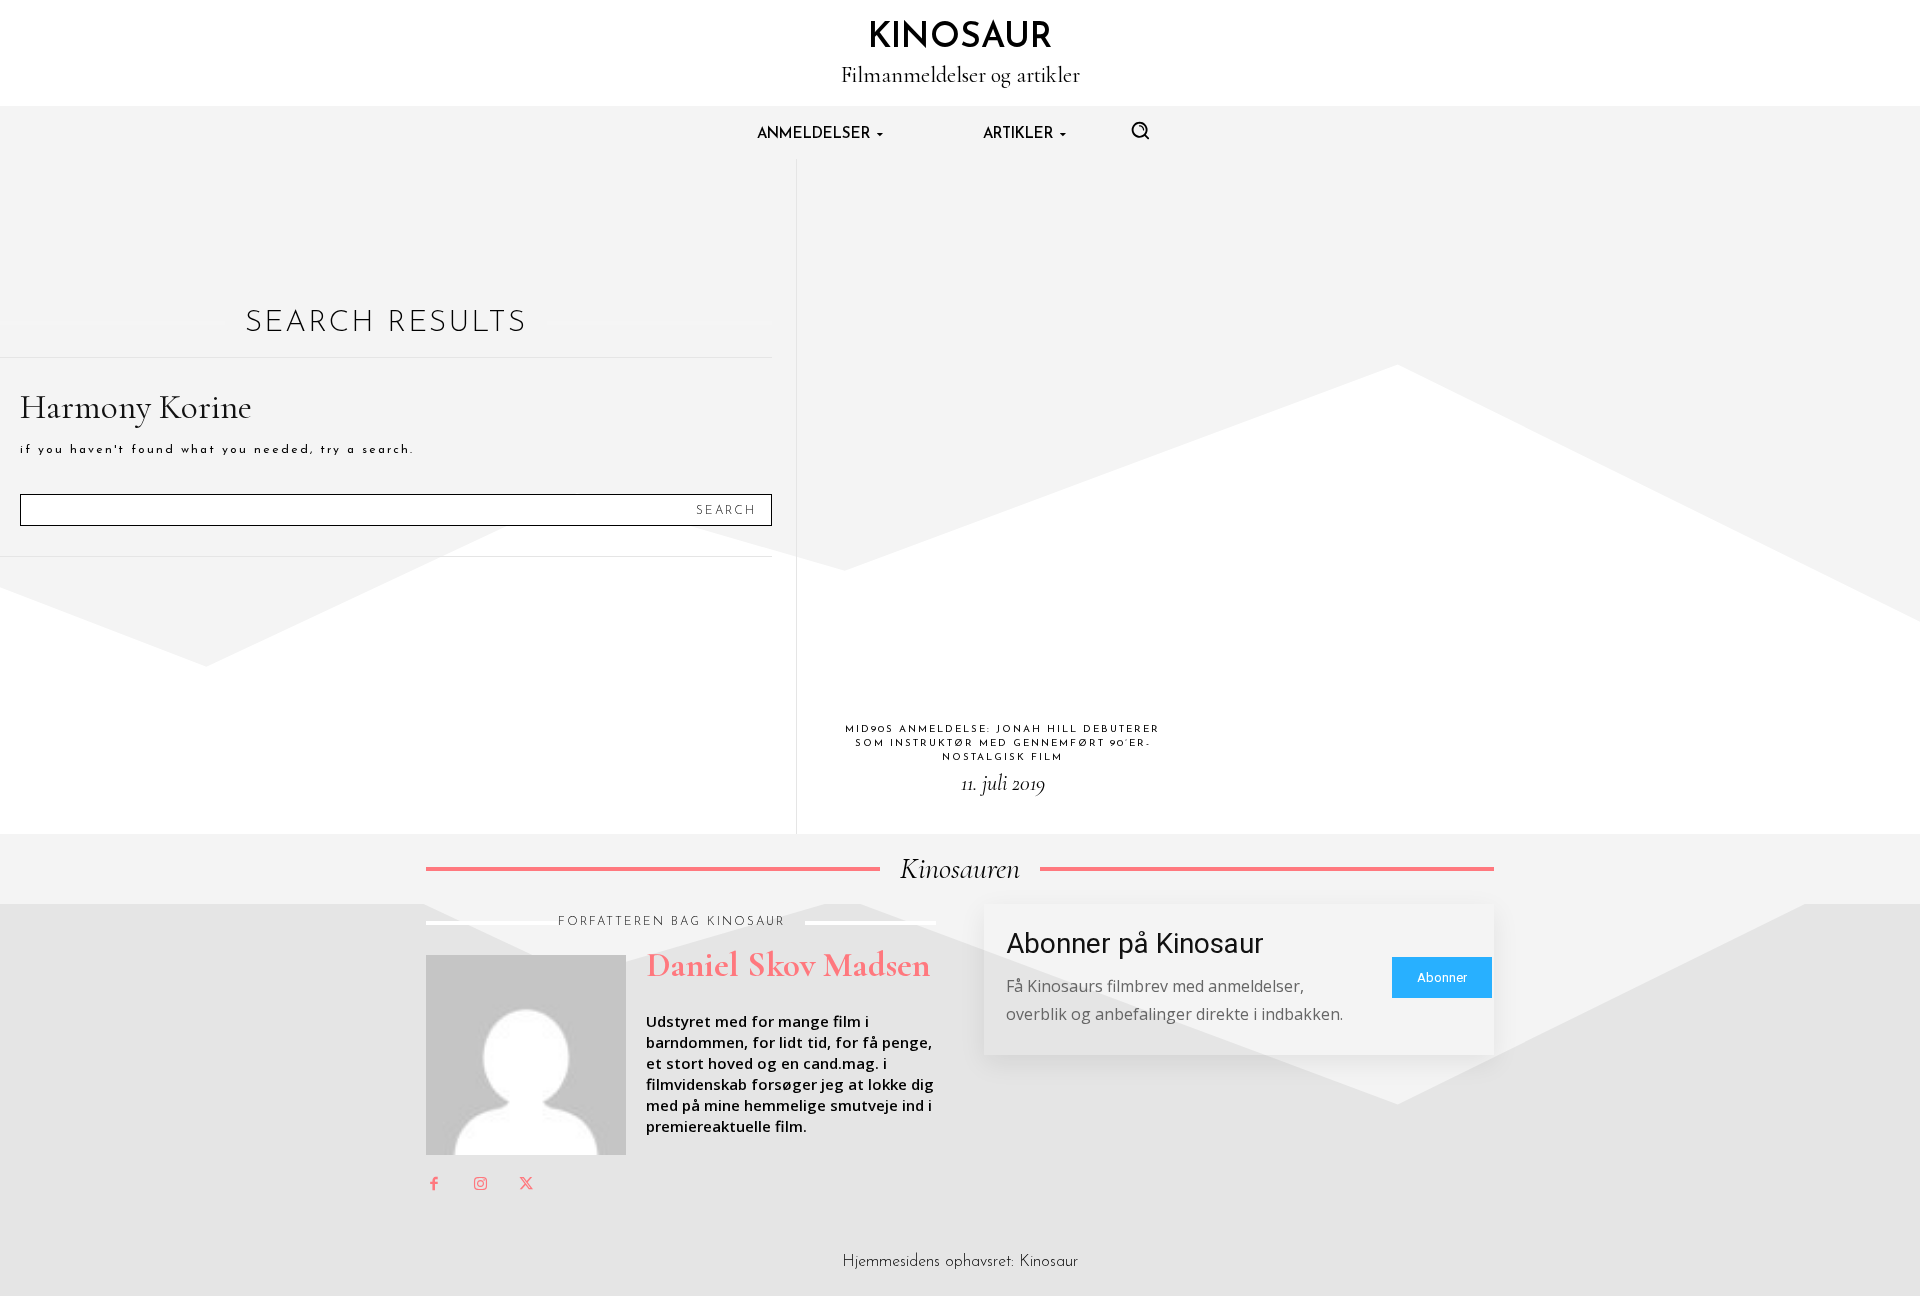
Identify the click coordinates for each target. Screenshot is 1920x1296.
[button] (1140, 130)
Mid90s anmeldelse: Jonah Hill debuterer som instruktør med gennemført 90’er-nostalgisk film (1002, 743)
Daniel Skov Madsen (788, 965)
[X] (526, 1185)
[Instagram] (480, 1185)
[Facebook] (434, 1185)
